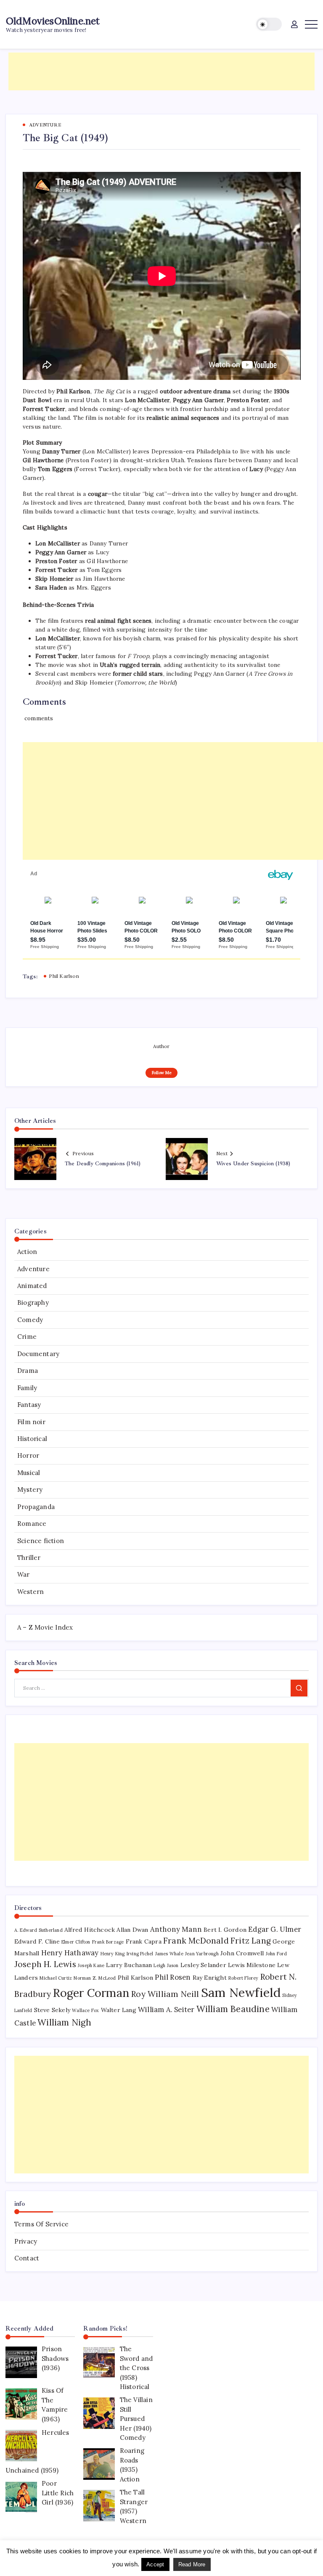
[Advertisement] (161, 71)
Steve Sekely (52, 2010)
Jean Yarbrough (202, 1954)
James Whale (169, 1954)
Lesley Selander (203, 1965)
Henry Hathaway (70, 1953)
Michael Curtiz (56, 1978)
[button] (269, 24)
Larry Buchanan (129, 1965)
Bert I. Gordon (225, 1930)
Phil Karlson (64, 976)
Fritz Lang (251, 1941)
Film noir (31, 1422)
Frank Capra (144, 1941)
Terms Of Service (41, 2224)
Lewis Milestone (252, 1965)
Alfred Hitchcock (90, 1930)
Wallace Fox (85, 2010)
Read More (192, 2564)
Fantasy (29, 1405)
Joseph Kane (91, 1965)
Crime (27, 1337)
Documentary (38, 1354)
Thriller (29, 1558)
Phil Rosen (173, 1977)
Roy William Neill (165, 1994)
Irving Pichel (140, 1954)
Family (27, 1388)
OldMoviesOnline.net (53, 21)
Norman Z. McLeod (95, 1978)
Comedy (30, 1320)
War (24, 1574)
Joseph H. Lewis (45, 1964)
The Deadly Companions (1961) (103, 1164)
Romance (32, 1524)
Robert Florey (244, 1978)
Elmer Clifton (76, 1942)
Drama (28, 1371)
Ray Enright (210, 1978)
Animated (32, 1286)
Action (27, 1252)
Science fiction (41, 1541)
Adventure (33, 1269)
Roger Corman (91, 1993)
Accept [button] (155, 2564)
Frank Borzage (108, 1942)
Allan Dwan (132, 1930)
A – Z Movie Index (45, 1627)
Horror (28, 1455)
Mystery (30, 1489)
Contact (27, 2258)
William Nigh (64, 2022)
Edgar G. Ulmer (275, 1929)
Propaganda (36, 1507)
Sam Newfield (241, 1992)
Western (30, 1592)
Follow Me (162, 1073)
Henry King (113, 1954)
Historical (32, 1439)
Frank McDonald (196, 1941)
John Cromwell (242, 1953)
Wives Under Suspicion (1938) (253, 1164)
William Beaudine (233, 2009)
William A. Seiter (166, 2010)
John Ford (277, 1954)
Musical (29, 1473)
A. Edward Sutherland (38, 1930)
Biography (33, 1302)
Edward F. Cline (37, 1941)
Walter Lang (119, 2010)
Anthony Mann (176, 1929)
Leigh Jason (166, 1965)
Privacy (26, 2241)
